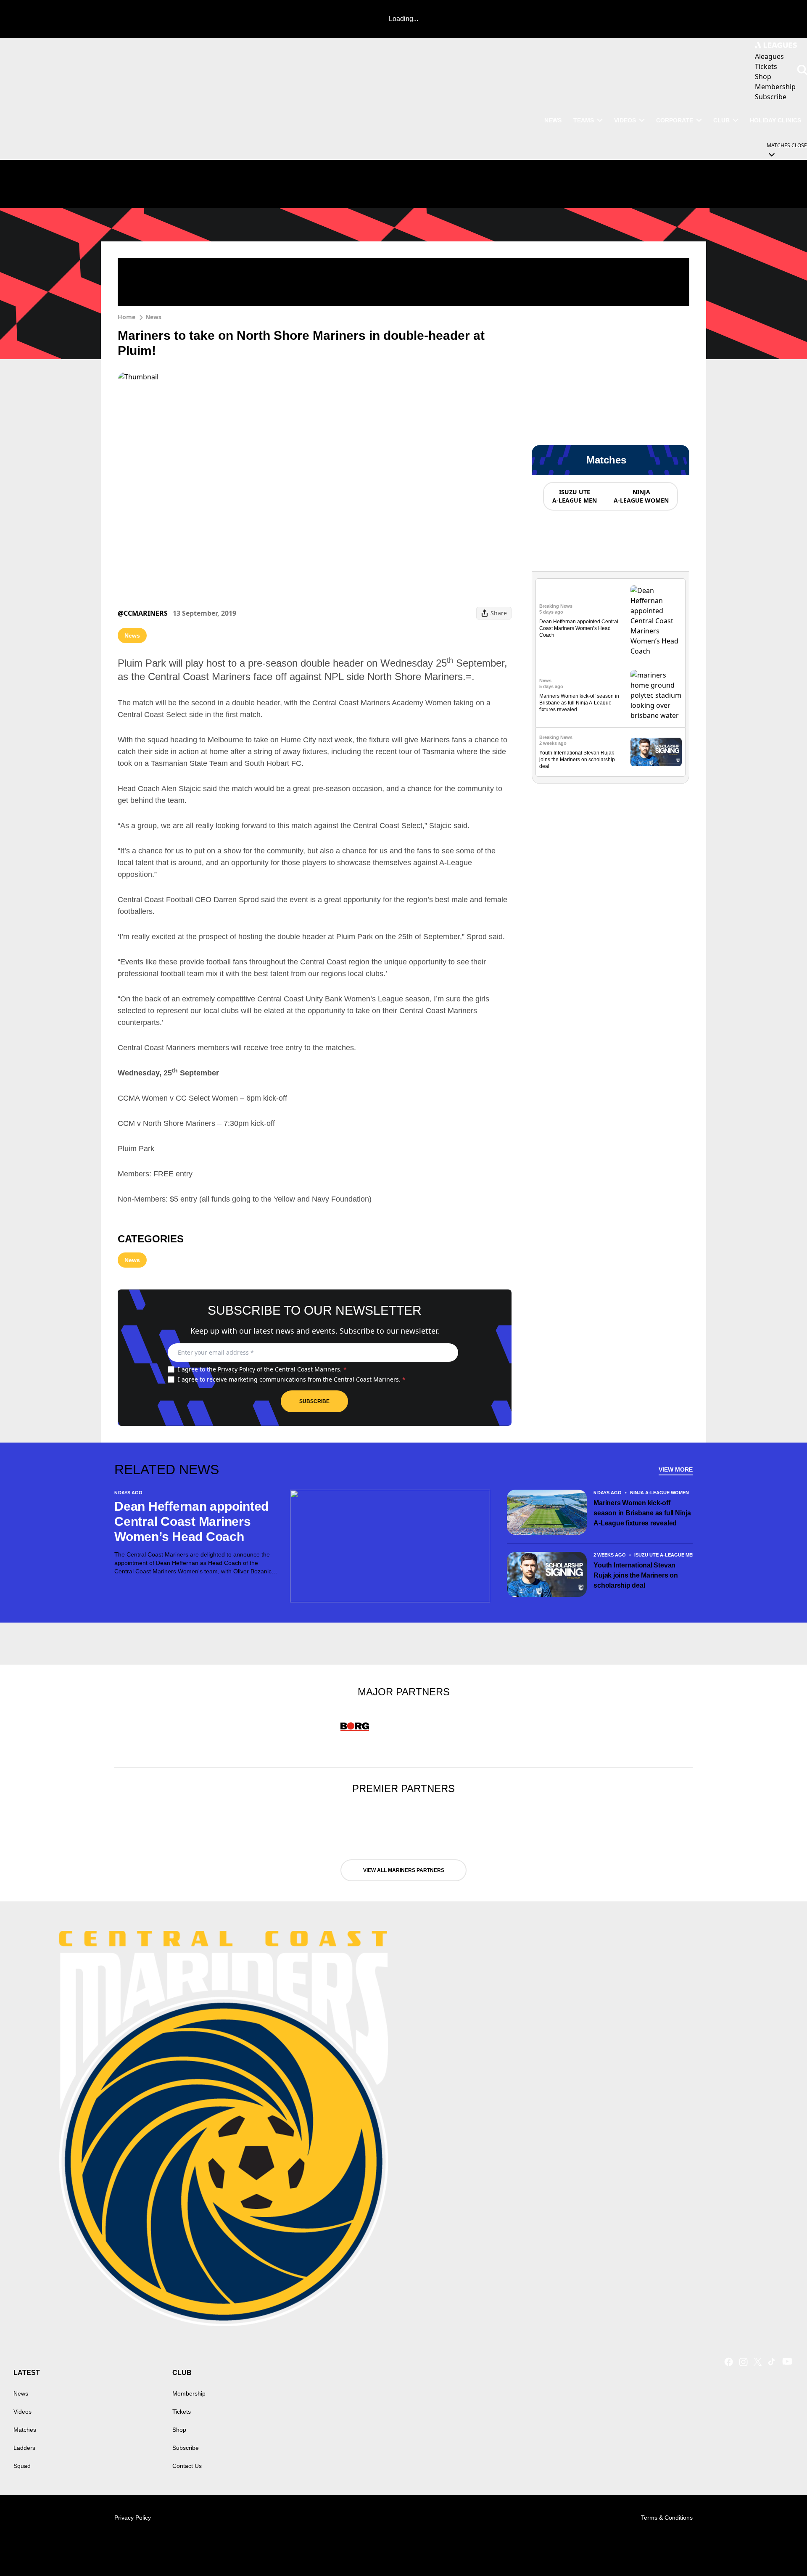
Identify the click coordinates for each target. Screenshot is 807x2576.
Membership (189, 2393)
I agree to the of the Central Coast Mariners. (262, 1369)
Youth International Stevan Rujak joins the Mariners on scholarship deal (577, 760)
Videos (625, 120)
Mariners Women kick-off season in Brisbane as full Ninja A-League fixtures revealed (579, 703)
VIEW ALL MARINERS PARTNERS (404, 1870)
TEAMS (584, 120)
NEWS (553, 120)
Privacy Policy (236, 1369)
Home (127, 317)
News (153, 317)
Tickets (182, 2412)
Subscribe (314, 1401)
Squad (22, 2466)
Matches (25, 2430)
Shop (179, 2430)
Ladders (24, 2448)
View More (676, 1469)
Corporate (675, 120)
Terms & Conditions (667, 2518)
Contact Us (187, 2466)
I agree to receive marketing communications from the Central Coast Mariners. (292, 1379)
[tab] (574, 496)
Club (721, 120)
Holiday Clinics (775, 120)
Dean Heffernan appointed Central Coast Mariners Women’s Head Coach (579, 628)
